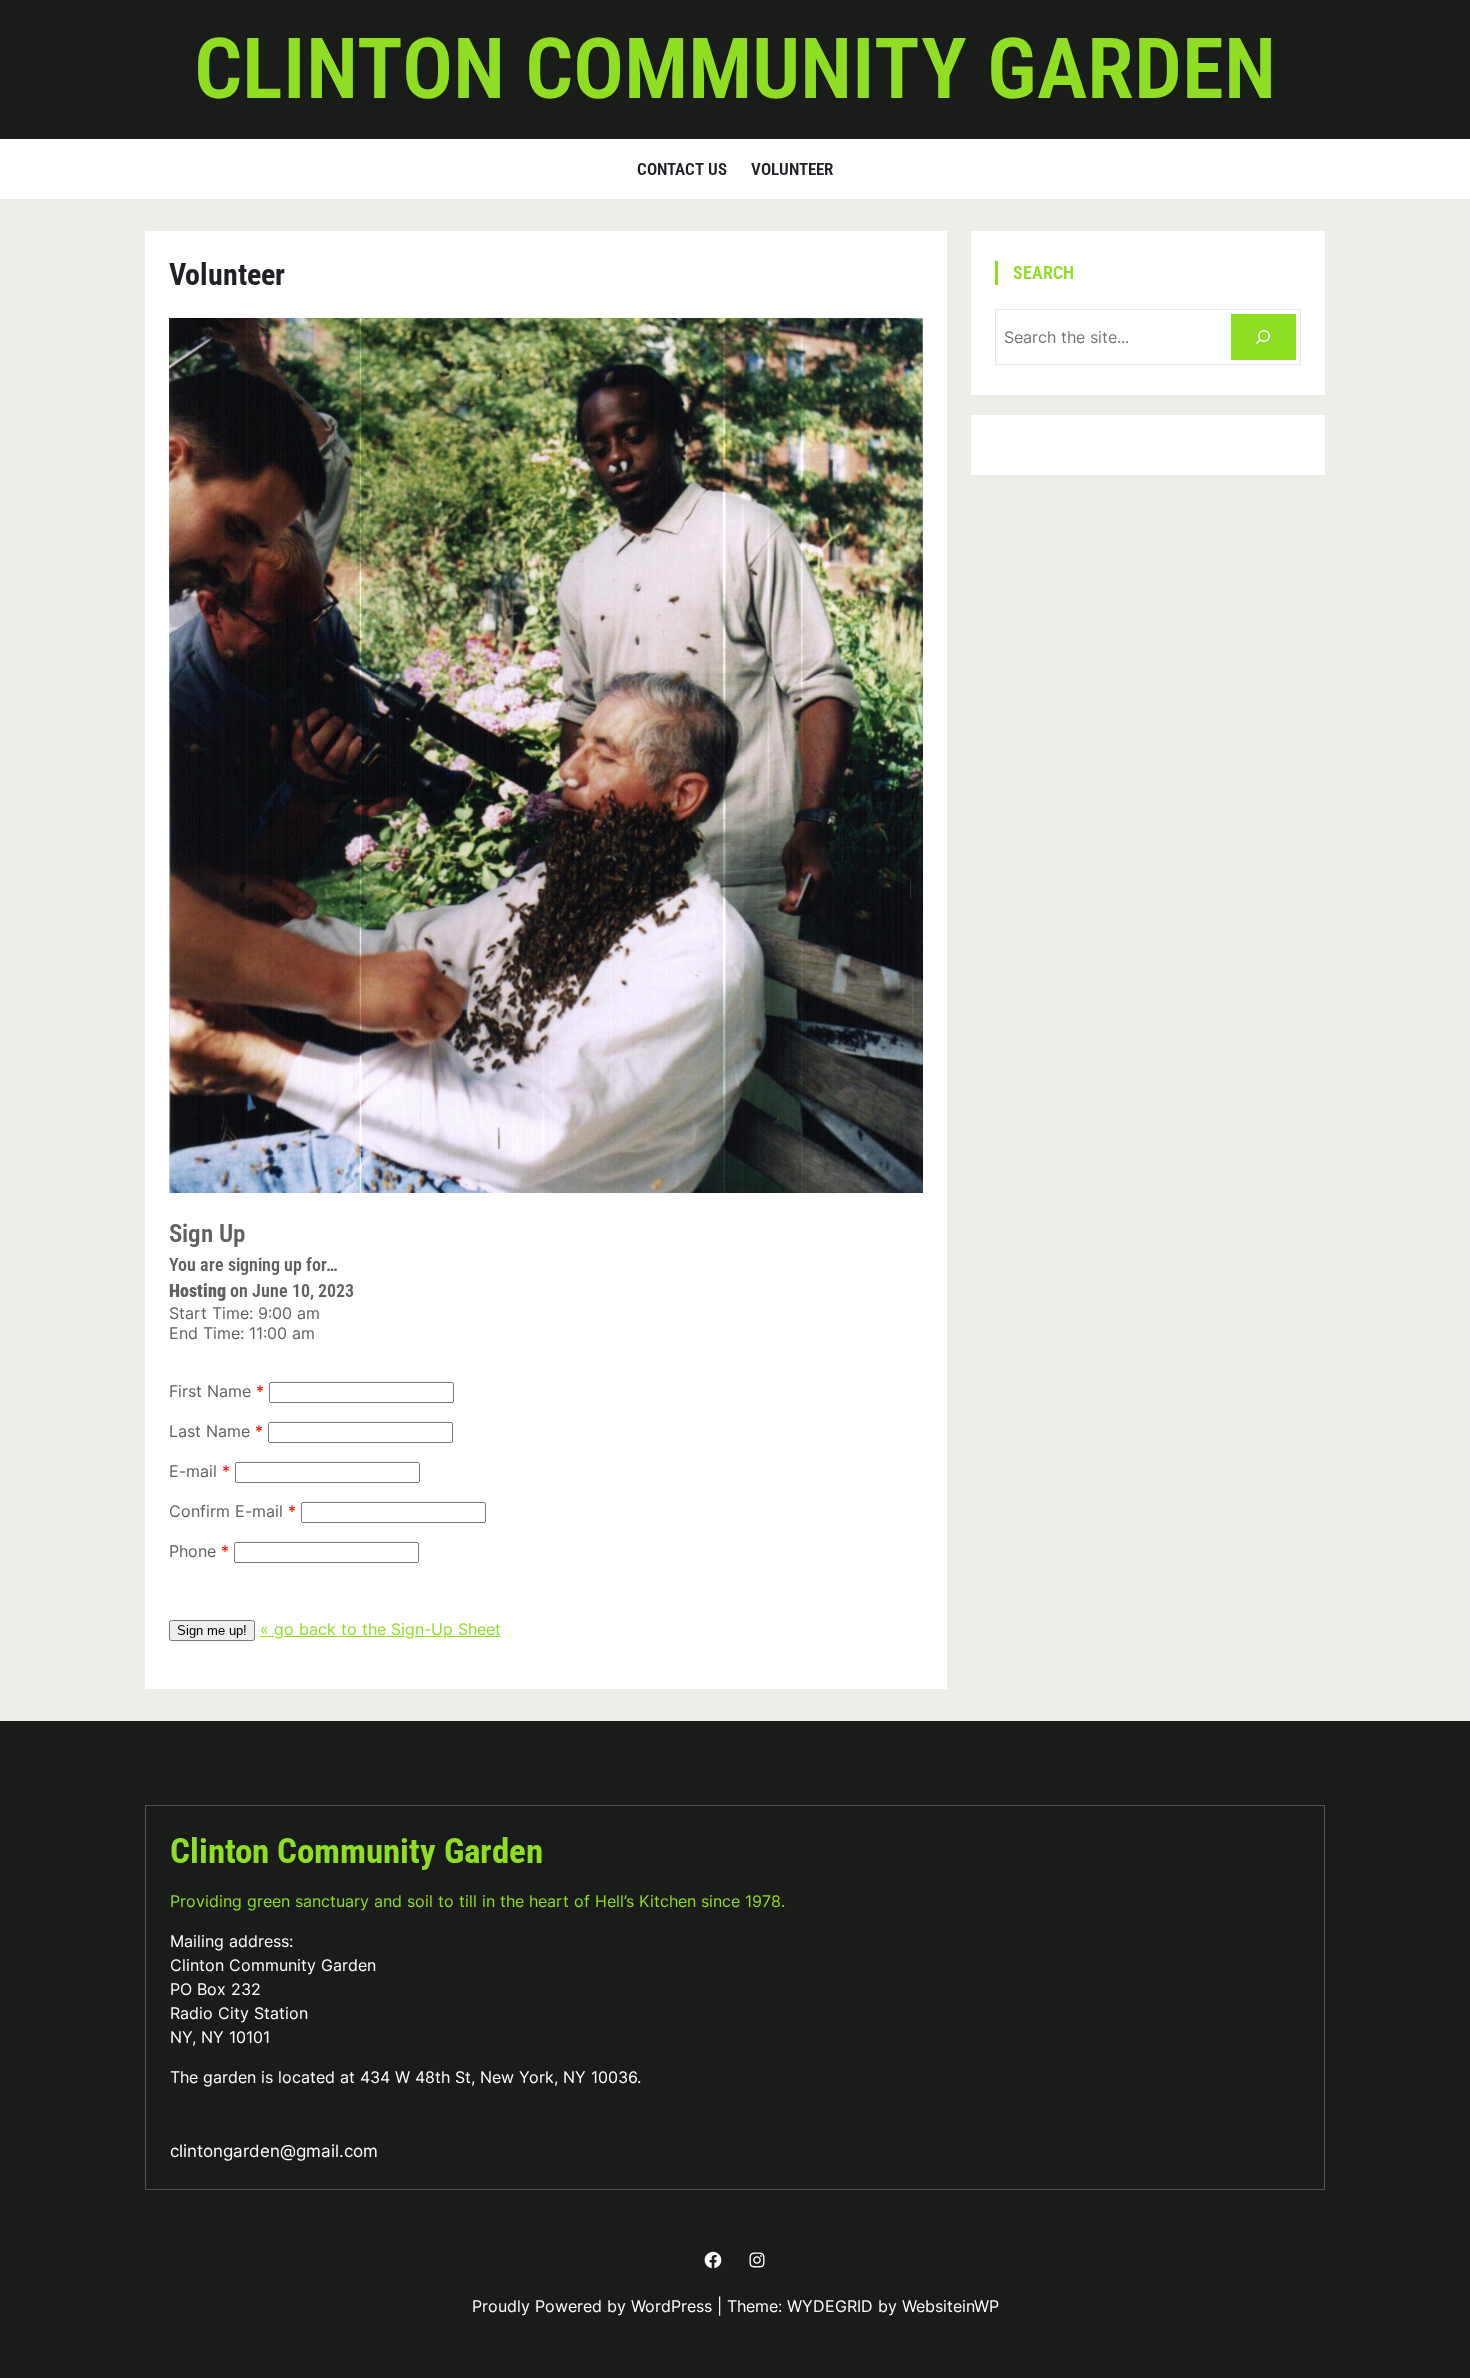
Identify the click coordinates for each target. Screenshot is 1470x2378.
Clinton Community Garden (735, 69)
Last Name (209, 1431)
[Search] (1263, 337)
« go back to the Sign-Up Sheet (380, 1629)
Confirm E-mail (226, 1511)
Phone (192, 1551)
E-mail (193, 1471)
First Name (210, 1391)
